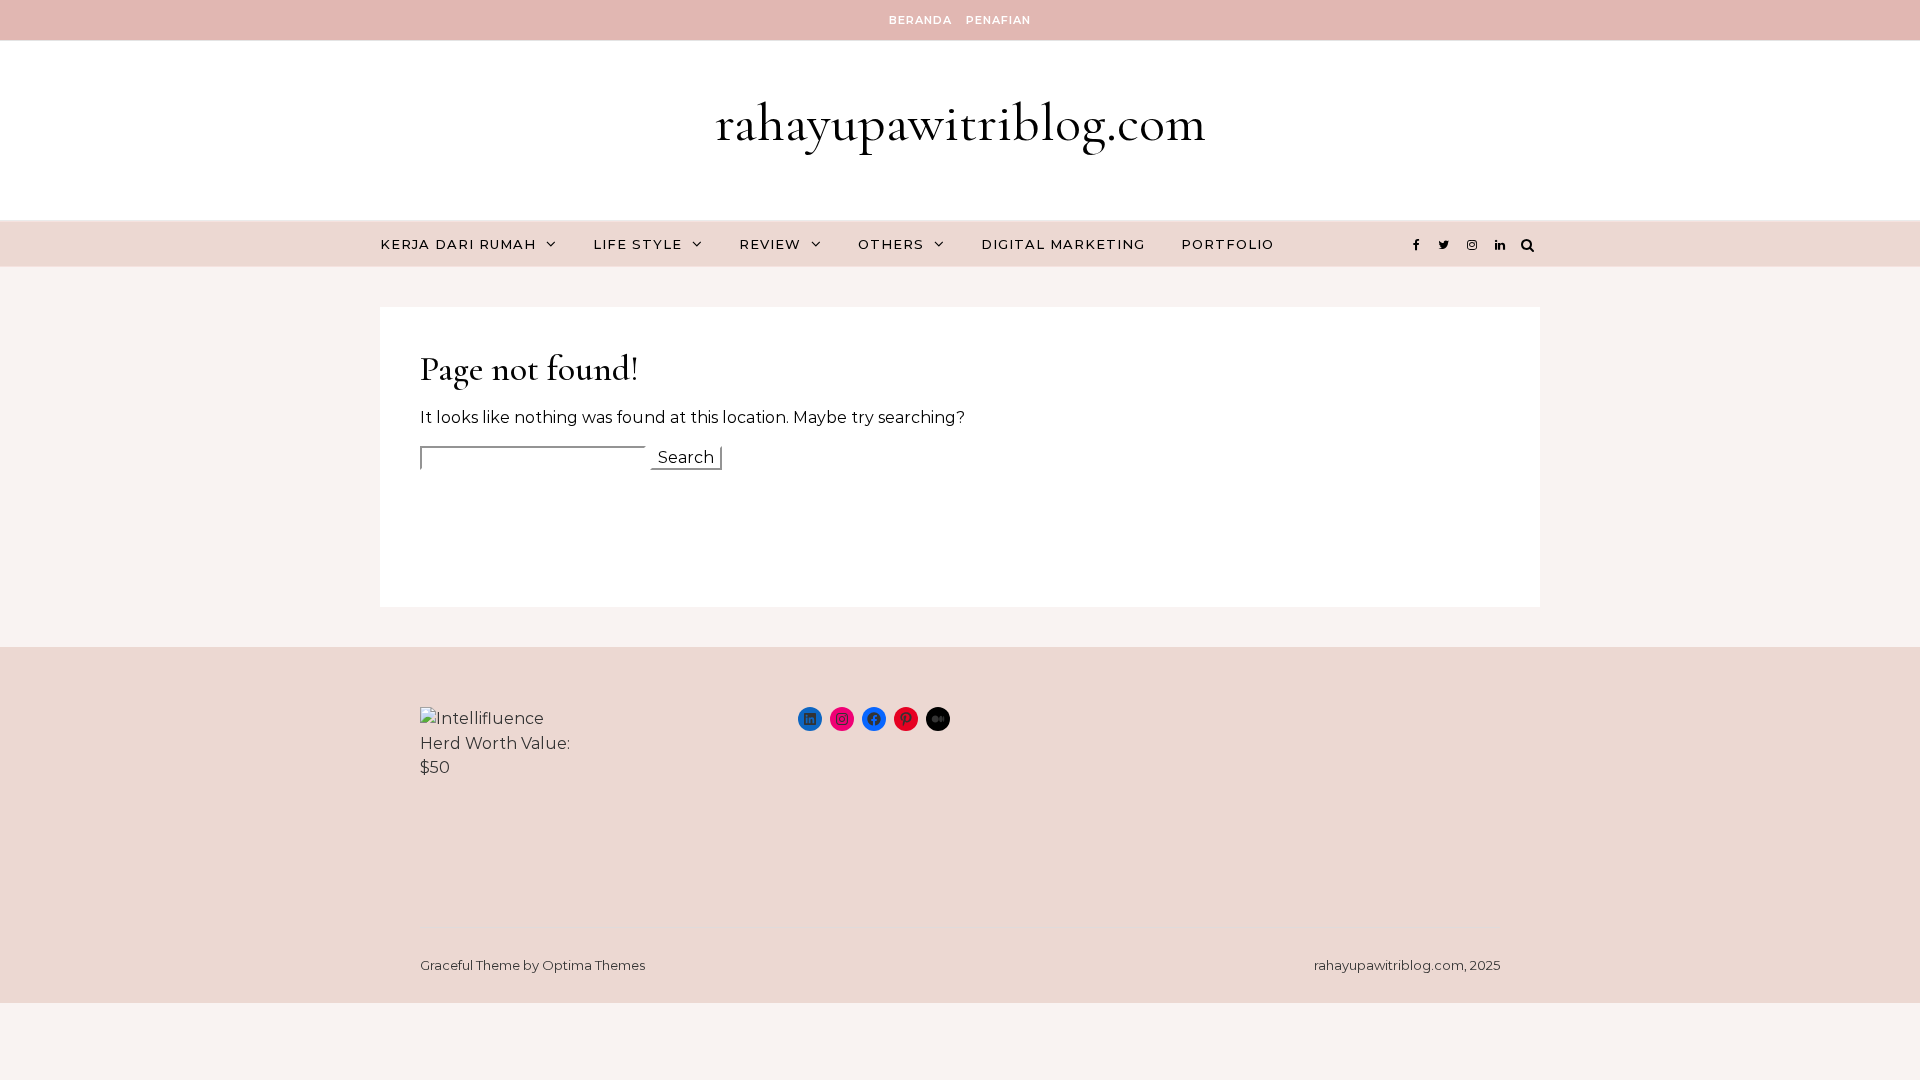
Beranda (920, 20)
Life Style (637, 244)
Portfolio (1227, 244)
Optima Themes (593, 965)
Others (891, 244)
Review (770, 244)
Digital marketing (1063, 244)
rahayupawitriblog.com (960, 122)
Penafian (998, 20)
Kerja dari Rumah (458, 244)
